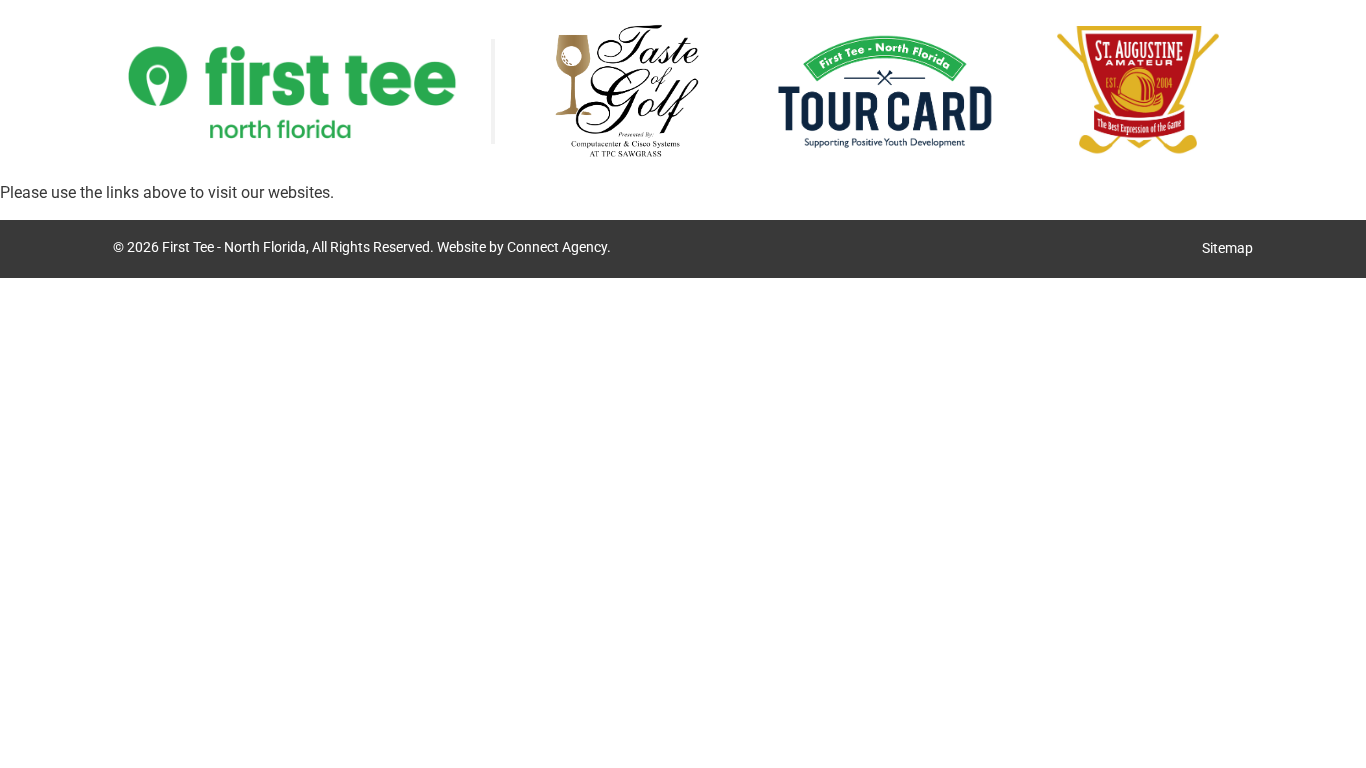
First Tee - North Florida (234, 247)
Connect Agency (557, 247)
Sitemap (1227, 248)
